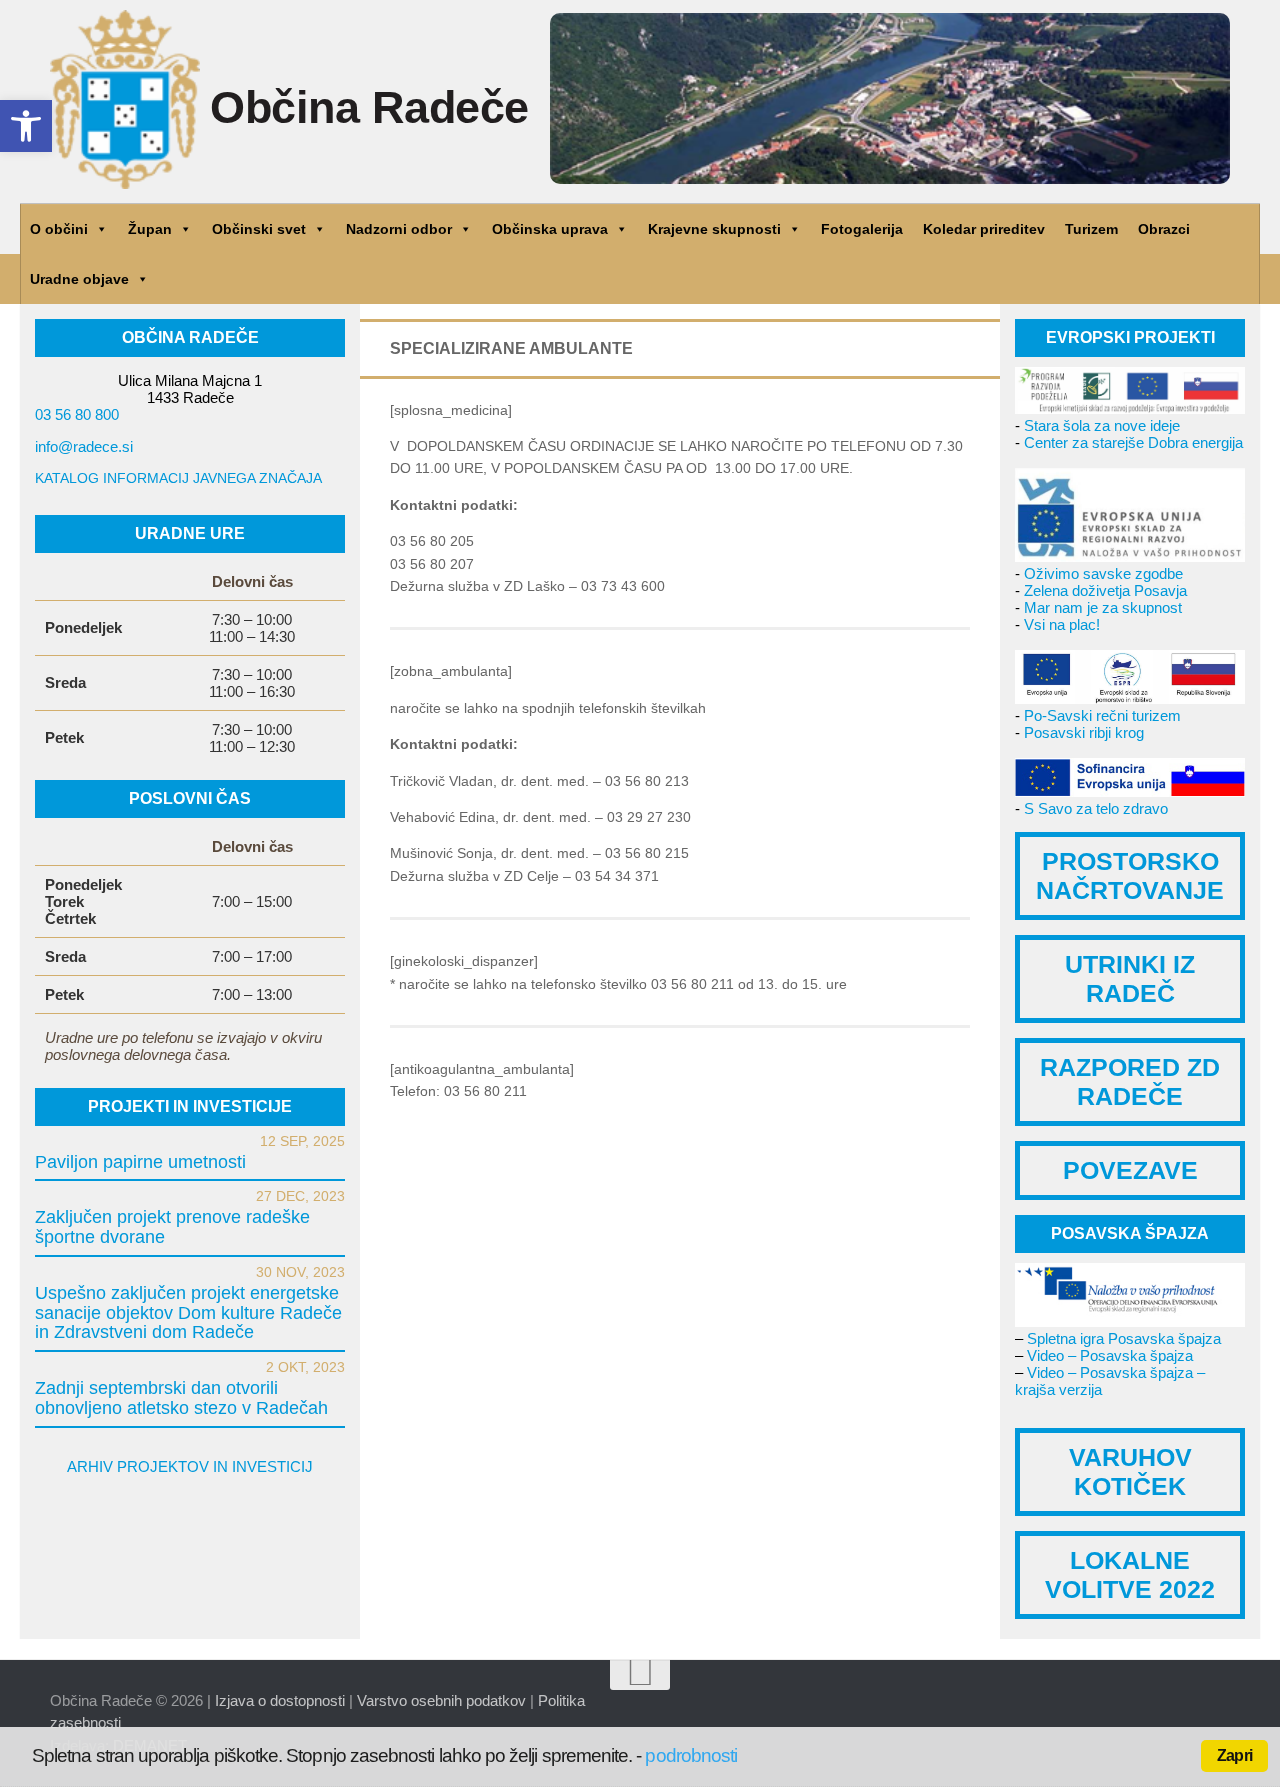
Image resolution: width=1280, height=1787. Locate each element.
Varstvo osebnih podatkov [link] (441, 1700)
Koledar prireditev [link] (984, 229)
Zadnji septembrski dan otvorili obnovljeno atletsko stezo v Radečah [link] (181, 1398)
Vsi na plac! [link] (1062, 624)
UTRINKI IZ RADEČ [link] (1130, 978)
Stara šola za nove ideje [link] (1102, 425)
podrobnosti (691, 1755)
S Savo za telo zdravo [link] (1096, 808)
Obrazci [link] (1164, 229)
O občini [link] (59, 229)
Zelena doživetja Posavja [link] (1105, 590)
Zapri (1234, 1755)
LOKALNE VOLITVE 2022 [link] (1130, 1574)
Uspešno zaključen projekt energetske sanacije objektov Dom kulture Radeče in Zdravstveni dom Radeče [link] (188, 1313)
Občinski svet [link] (259, 229)
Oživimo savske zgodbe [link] (1103, 573)
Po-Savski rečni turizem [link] (1102, 715)
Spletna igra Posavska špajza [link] (1124, 1338)
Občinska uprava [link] (550, 229)
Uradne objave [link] (79, 279)
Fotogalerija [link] (862, 229)
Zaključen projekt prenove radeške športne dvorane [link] (172, 1227)
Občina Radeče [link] (369, 107)
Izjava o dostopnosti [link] (280, 1700)
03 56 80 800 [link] (77, 414)
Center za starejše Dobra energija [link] (1133, 442)
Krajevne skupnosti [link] (714, 229)
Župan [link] (150, 229)
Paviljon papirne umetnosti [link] (140, 1162)
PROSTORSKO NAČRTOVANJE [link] (1130, 875)
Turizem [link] (1091, 229)
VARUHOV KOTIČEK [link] (1130, 1471)
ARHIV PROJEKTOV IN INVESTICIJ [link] (190, 1466)
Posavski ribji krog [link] (1084, 732)
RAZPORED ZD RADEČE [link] (1130, 1081)
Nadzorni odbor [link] (399, 229)
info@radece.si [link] (84, 446)
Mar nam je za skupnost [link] (1103, 607)
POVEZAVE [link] (1130, 1170)
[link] (26, 126)
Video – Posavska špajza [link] (1110, 1355)
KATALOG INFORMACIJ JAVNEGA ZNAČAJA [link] (178, 478)
